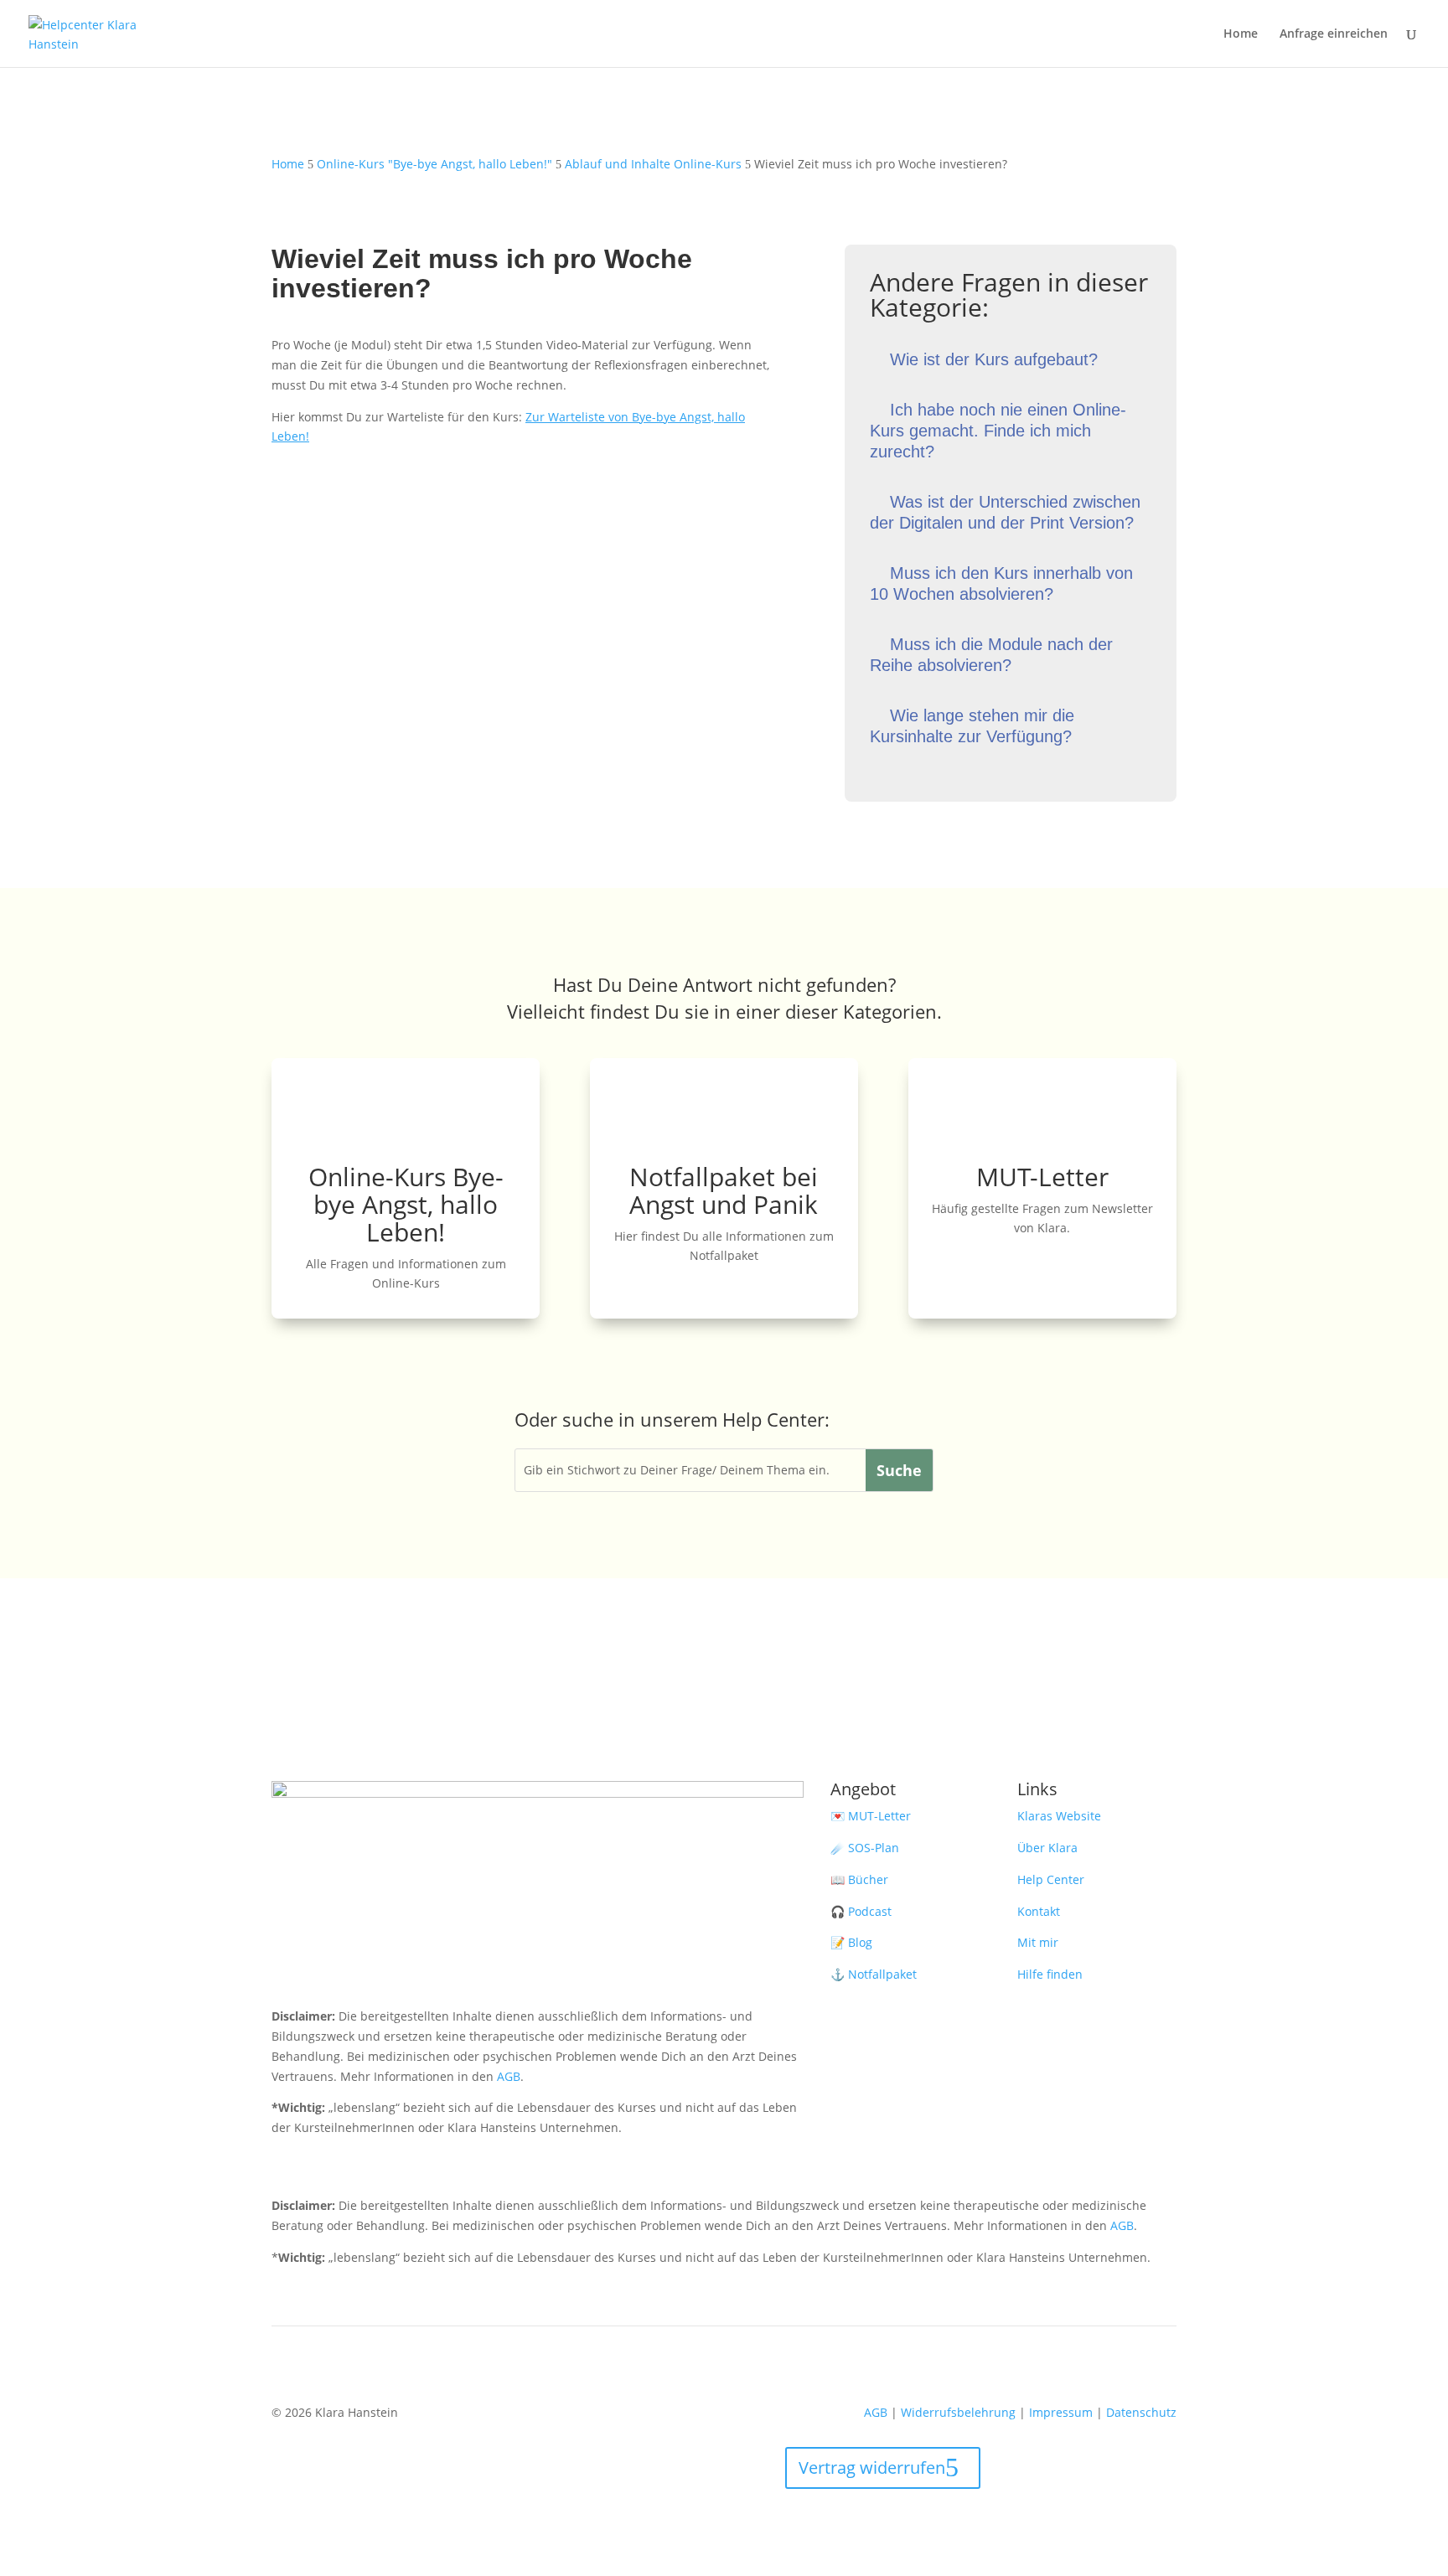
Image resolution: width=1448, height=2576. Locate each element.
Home (1241, 34)
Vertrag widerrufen (872, 2468)
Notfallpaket (882, 1974)
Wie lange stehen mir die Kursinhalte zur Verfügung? (972, 726)
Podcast (870, 1911)
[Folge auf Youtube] (352, 1973)
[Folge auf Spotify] (385, 1973)
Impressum (1061, 2412)
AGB (509, 2076)
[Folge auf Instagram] (285, 1973)
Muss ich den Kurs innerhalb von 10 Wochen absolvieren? (1001, 583)
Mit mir (1038, 1942)
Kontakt (1039, 1911)
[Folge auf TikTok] (419, 1973)
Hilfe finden (1050, 1974)
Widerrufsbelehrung (958, 2412)
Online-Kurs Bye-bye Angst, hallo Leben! (406, 1204)
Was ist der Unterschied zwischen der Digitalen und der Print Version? (1005, 512)
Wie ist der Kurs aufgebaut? (994, 359)
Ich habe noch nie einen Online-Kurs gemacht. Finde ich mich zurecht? (998, 431)
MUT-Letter (1042, 1177)
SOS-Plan (874, 1848)
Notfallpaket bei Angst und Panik (724, 1190)
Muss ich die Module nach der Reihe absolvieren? (991, 655)
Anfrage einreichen (1334, 34)
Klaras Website (1059, 1816)
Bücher (868, 1879)
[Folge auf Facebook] (318, 1973)
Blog (860, 1942)
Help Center (1051, 1879)
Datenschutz (1141, 2412)
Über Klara (1047, 1848)
